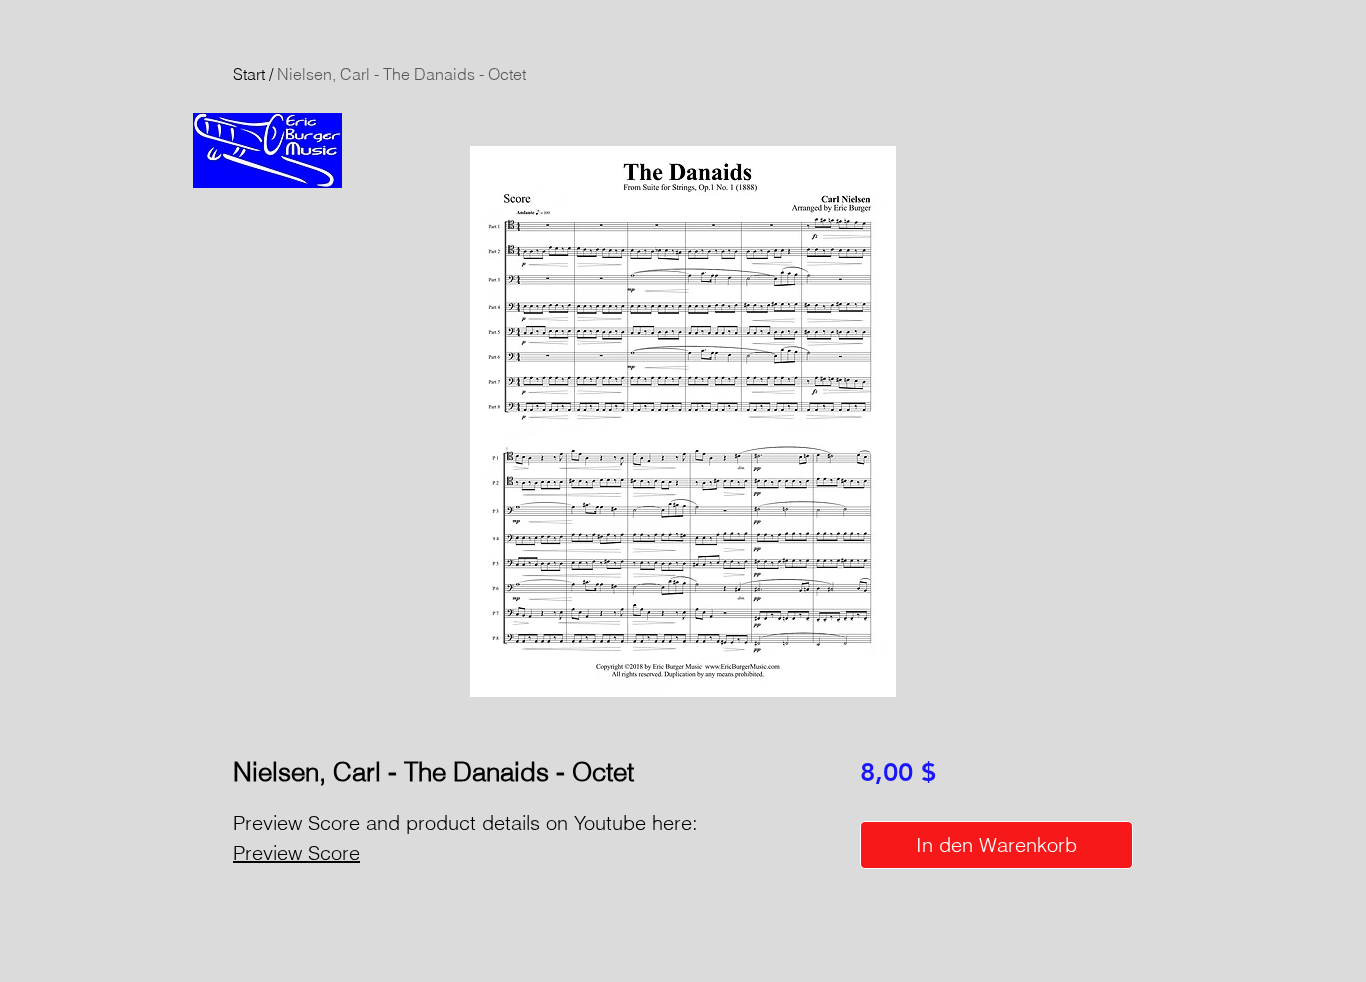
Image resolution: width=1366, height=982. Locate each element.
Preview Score (296, 852)
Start (249, 74)
